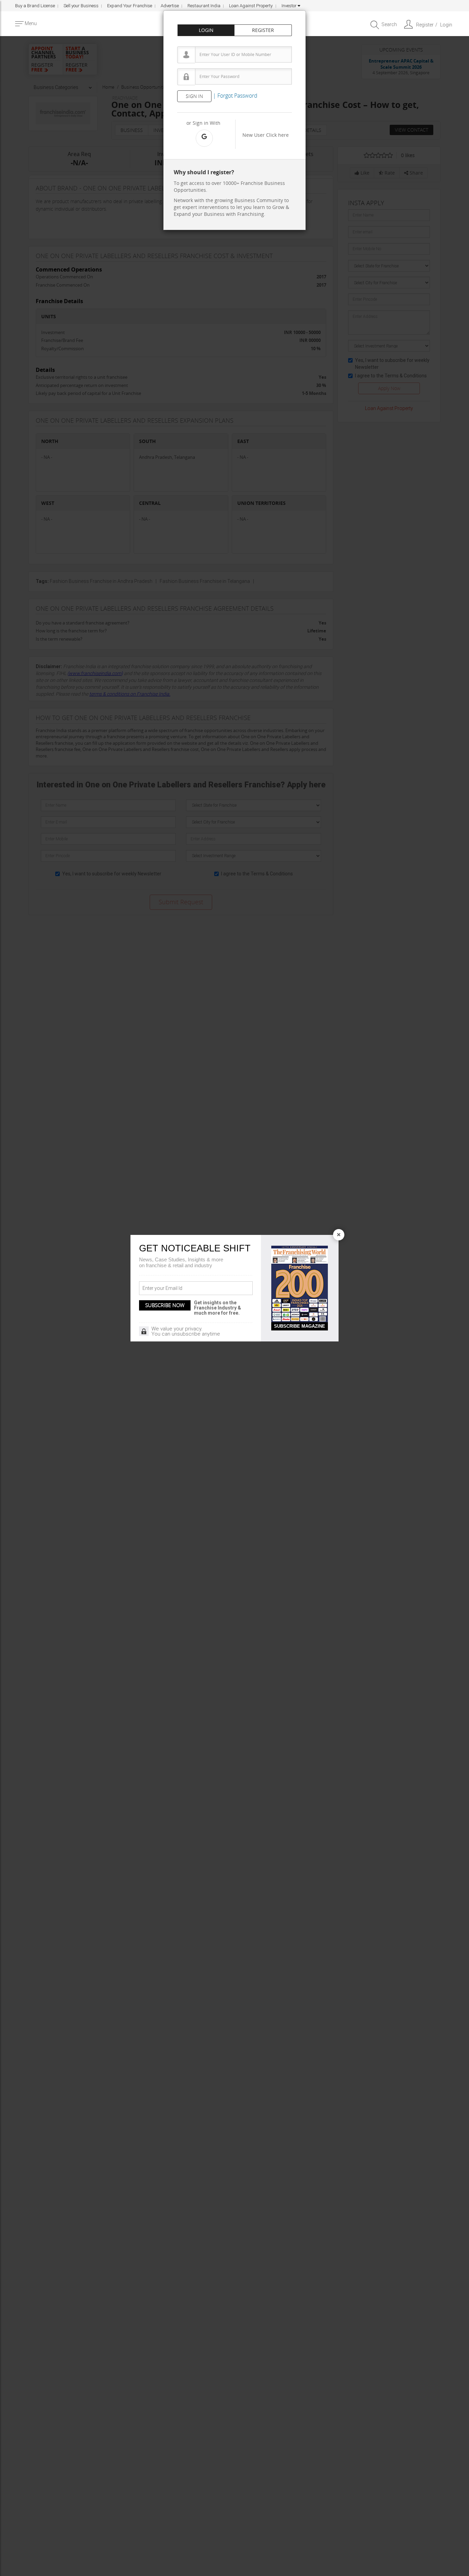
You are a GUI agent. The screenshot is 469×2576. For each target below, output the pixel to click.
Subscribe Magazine (300, 1326)
